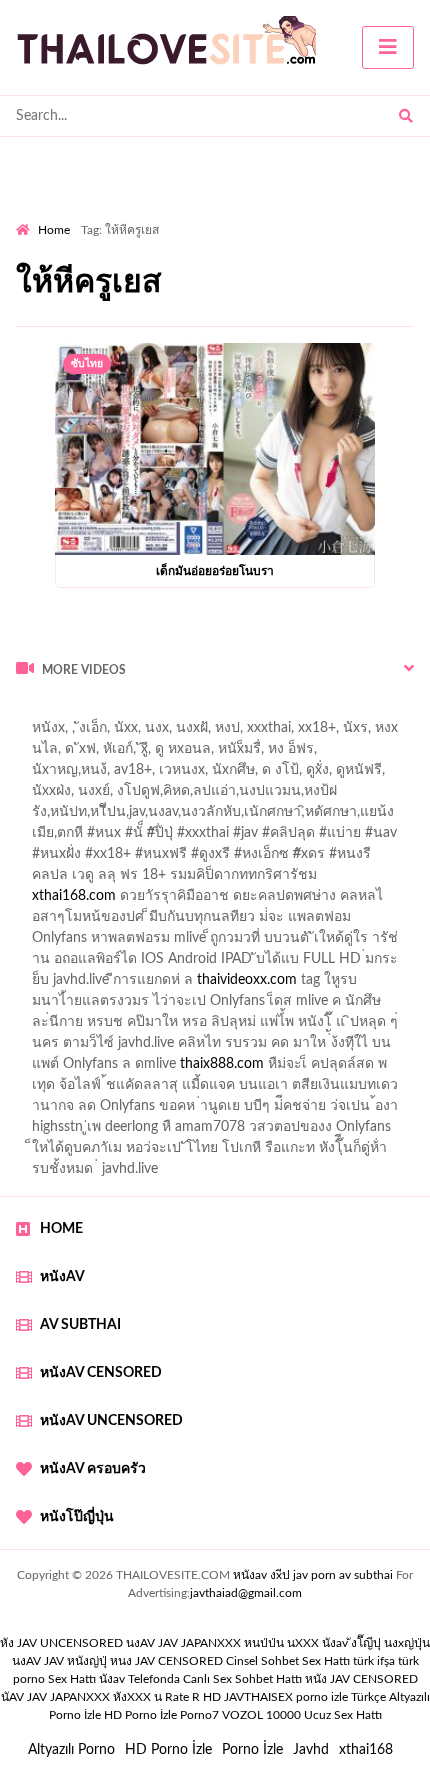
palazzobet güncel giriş (84, 754)
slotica (248, 901)
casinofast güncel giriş (198, 838)
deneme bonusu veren (165, 880)
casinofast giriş (139, 1090)
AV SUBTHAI (80, 1325)
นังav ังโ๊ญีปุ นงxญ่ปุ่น (376, 1643)
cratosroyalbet (356, 1069)
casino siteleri (299, 964)
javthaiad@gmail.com (246, 1593)
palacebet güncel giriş (293, 733)
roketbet (294, 1090)
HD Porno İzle (168, 1750)
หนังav (62, 1277)
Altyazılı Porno (71, 1750)
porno (34, 712)
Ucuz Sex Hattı (343, 1715)
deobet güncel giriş (338, 838)
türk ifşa (374, 1661)
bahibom (43, 817)
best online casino (358, 1027)
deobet (362, 859)
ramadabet (49, 943)
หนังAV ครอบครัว (93, 1469)
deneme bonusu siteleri (216, 1027)
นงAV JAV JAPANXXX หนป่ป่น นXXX (222, 1643)
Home (54, 230)
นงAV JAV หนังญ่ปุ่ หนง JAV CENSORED (117, 1661)
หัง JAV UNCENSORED (61, 1643)
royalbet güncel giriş (265, 712)
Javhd (311, 1750)
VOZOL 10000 (261, 1715)
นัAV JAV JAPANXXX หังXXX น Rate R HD (111, 1697)
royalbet (275, 880)
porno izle (87, 712)
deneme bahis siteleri (178, 964)
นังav (112, 1679)
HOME (61, 1229)
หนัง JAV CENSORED (361, 1679)
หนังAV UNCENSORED (111, 1421)
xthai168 (366, 1750)
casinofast (336, 796)
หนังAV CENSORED (101, 1373)
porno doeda (160, 712)
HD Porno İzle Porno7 (161, 1715)
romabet (226, 1090)
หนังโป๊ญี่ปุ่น (77, 1517)
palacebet (85, 838)
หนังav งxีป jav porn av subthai (313, 1575)
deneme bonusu (363, 985)
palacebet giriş (187, 859)
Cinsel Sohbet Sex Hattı (288, 1661)
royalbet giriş (286, 859)
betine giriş (119, 817)
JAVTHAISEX (258, 1697)
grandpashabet (101, 775)
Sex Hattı (72, 1679)
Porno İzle (252, 1750)
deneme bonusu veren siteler (186, 943)
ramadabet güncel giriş (238, 754)
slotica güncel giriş (156, 733)
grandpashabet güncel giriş (244, 775)
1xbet (341, 1048)
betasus (79, 1069)
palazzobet (48, 880)
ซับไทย (87, 364)
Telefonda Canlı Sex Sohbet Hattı (215, 1679)
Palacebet (259, 796)
